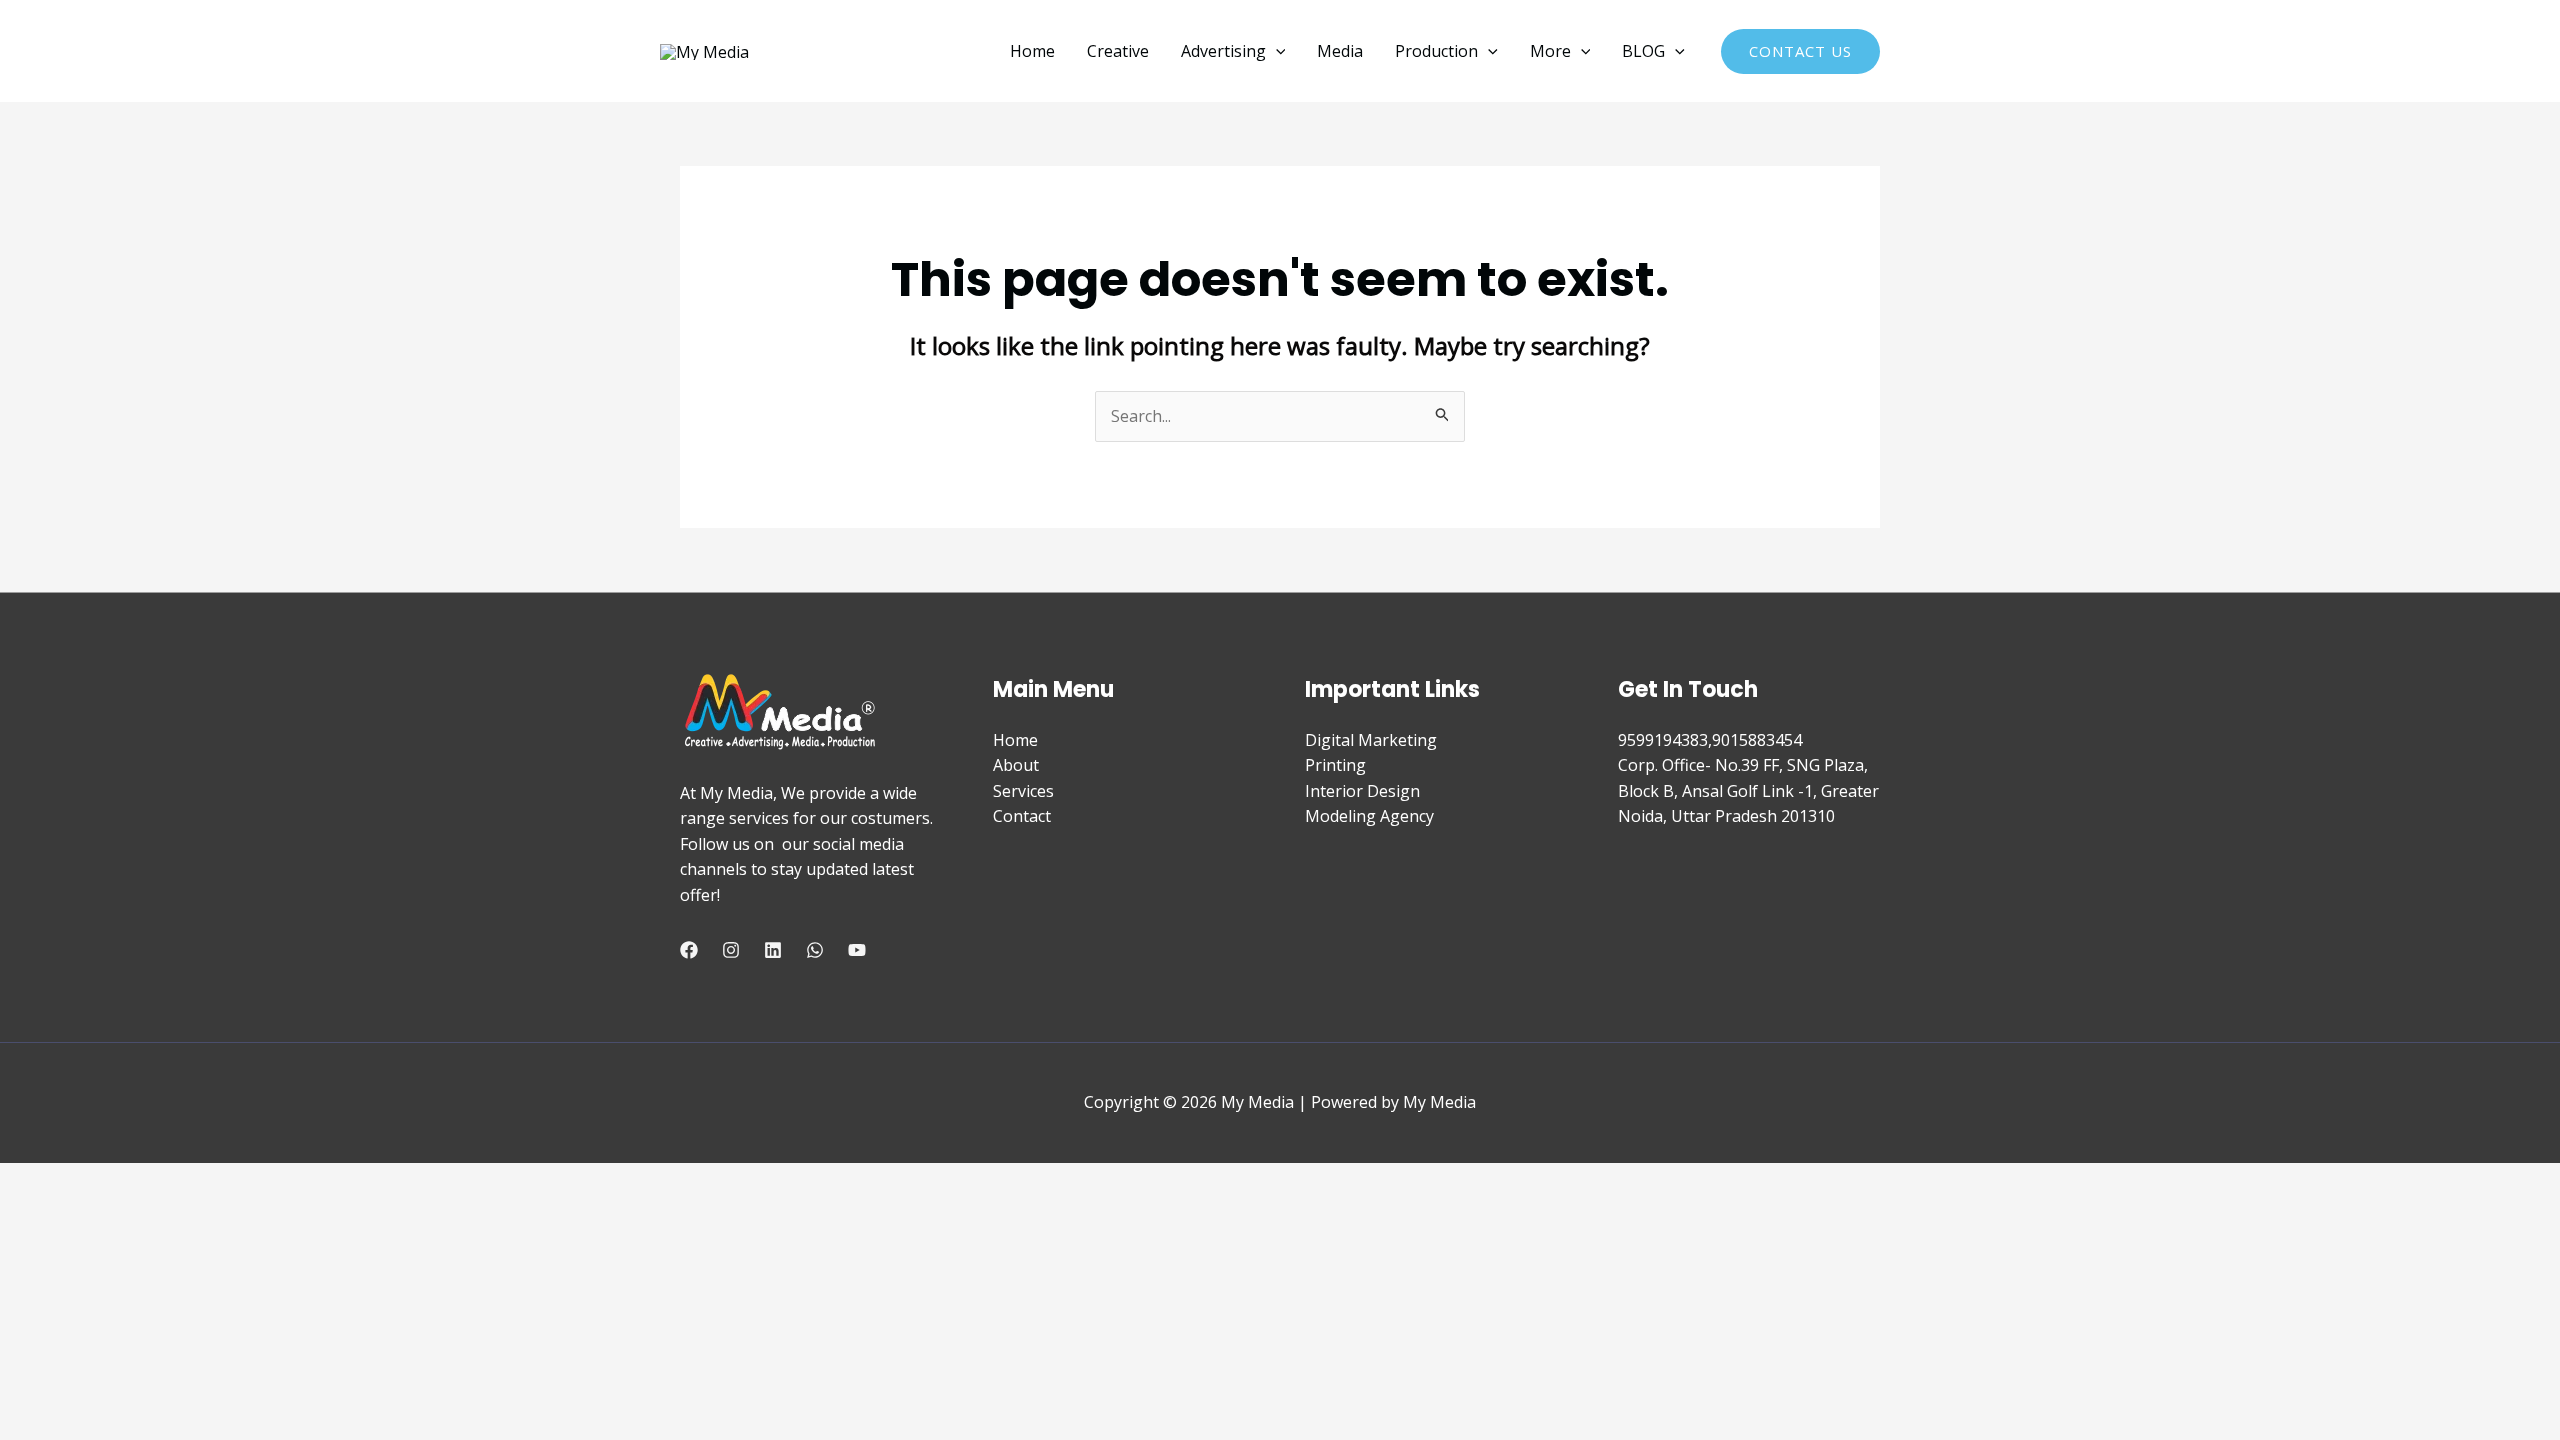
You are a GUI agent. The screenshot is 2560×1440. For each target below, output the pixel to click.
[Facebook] (689, 950)
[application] (1276, 51)
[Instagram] (731, 950)
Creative (1118, 51)
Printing (1335, 765)
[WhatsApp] (815, 950)
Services (1023, 791)
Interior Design (1362, 791)
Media (1340, 51)
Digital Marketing (1371, 740)
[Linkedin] (773, 950)
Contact (1022, 816)
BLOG (1643, 51)
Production (1436, 51)
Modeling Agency (1369, 816)
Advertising (1223, 51)
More (1550, 51)
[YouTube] (857, 950)
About (1016, 765)
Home (1032, 51)
